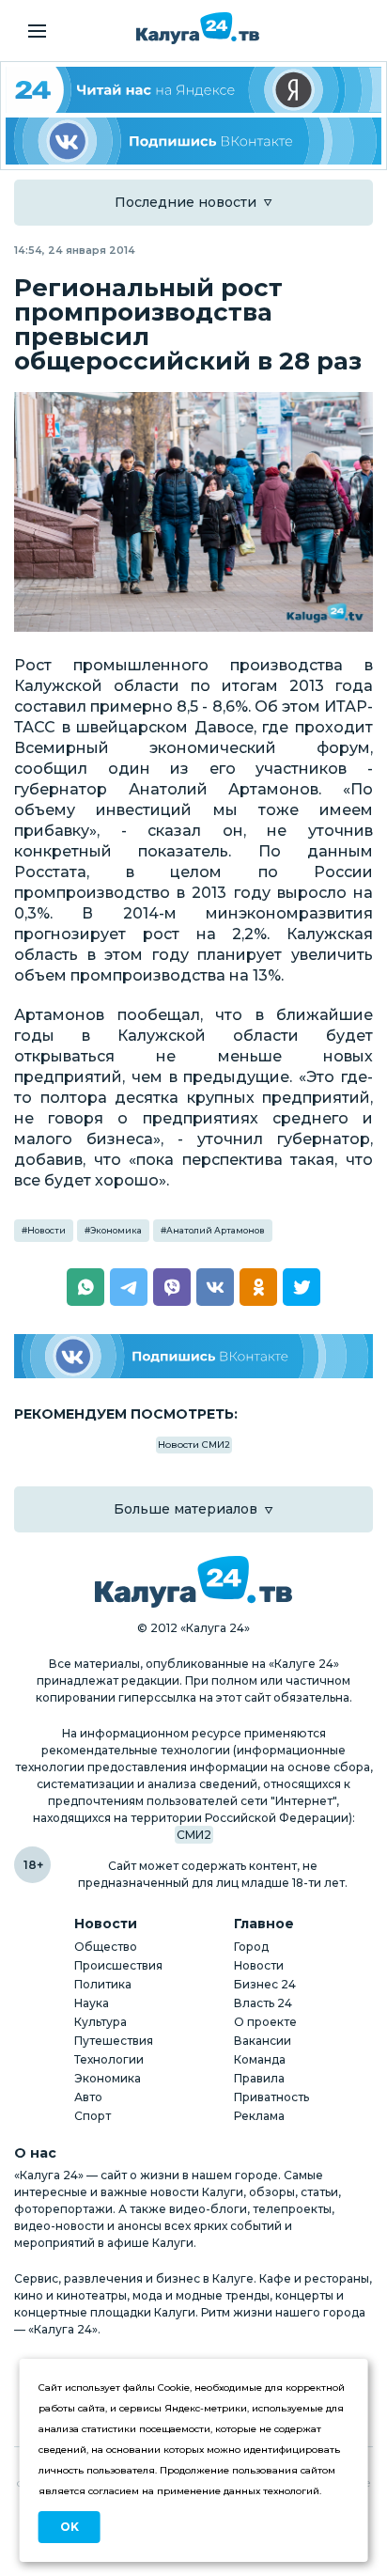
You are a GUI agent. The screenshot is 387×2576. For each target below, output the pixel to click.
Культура (101, 2022)
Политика (103, 1984)
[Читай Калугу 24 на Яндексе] (193, 90)
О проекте (265, 2022)
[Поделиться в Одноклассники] (258, 1287)
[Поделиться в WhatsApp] (85, 1287)
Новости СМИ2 (194, 1445)
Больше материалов (186, 1509)
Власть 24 (263, 2003)
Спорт (93, 2116)
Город (251, 1947)
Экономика (116, 1230)
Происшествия (118, 1965)
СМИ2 (194, 1835)
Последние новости (186, 202)
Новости (46, 1230)
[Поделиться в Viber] (172, 1287)
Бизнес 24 (265, 1984)
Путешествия (114, 2041)
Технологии (109, 2059)
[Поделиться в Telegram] (129, 1287)
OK (70, 2527)
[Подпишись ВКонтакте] (193, 141)
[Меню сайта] (37, 31)
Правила (259, 2078)
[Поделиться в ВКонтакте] (215, 1287)
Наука (92, 2003)
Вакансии (263, 2041)
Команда (260, 2059)
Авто (88, 2097)
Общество (106, 1947)
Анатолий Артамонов (216, 1230)
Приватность (271, 2097)
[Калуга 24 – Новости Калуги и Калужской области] (198, 28)
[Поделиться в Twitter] (302, 1287)
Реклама (259, 2116)
